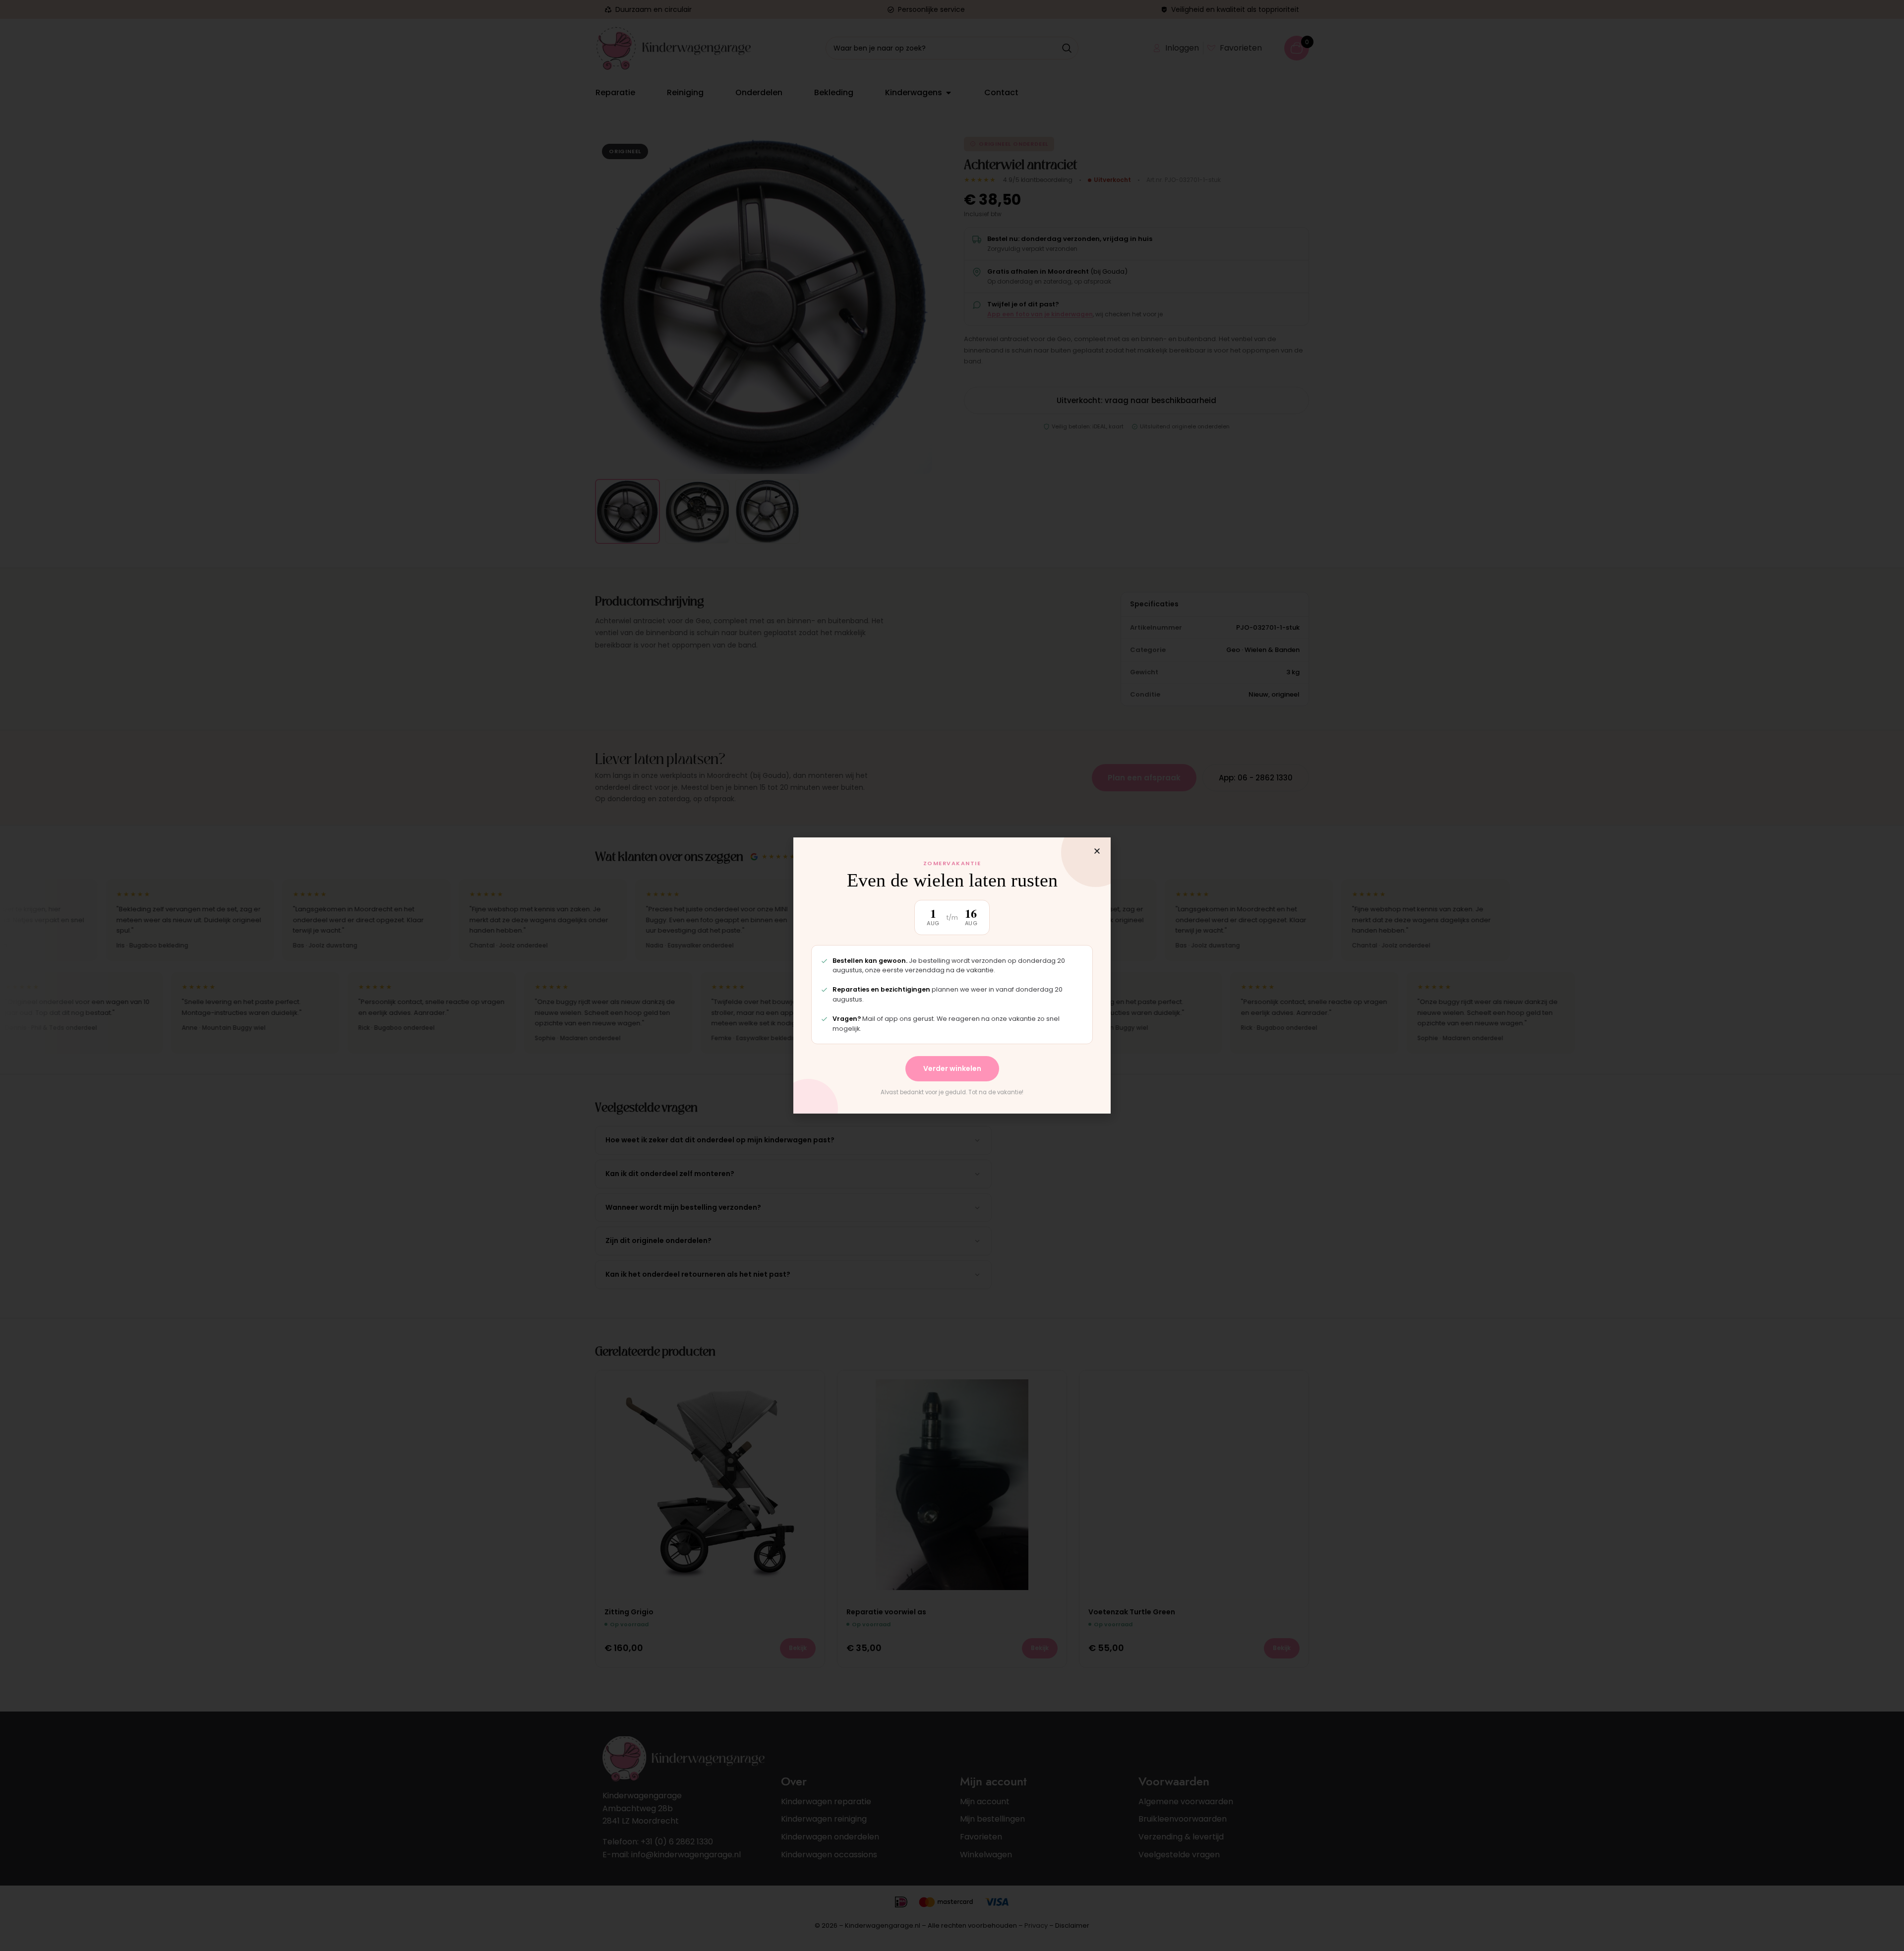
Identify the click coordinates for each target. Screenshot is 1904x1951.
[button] (1097, 851)
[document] (952, 975)
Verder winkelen (952, 1068)
